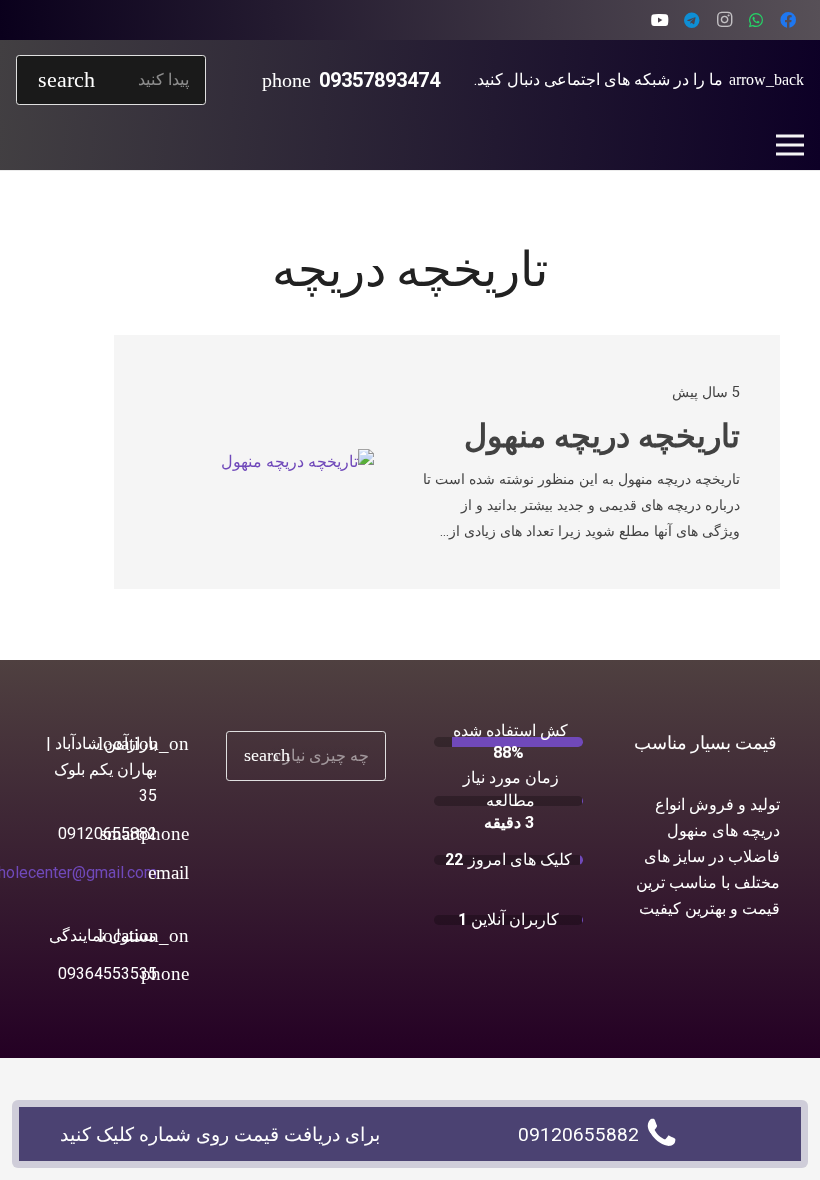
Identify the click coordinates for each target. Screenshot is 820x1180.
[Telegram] (692, 20)
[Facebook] (788, 20)
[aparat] (660, 20)
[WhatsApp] (756, 20)
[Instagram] (724, 20)
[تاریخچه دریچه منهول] (297, 461)
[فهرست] (790, 145)
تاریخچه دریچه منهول (602, 436)
